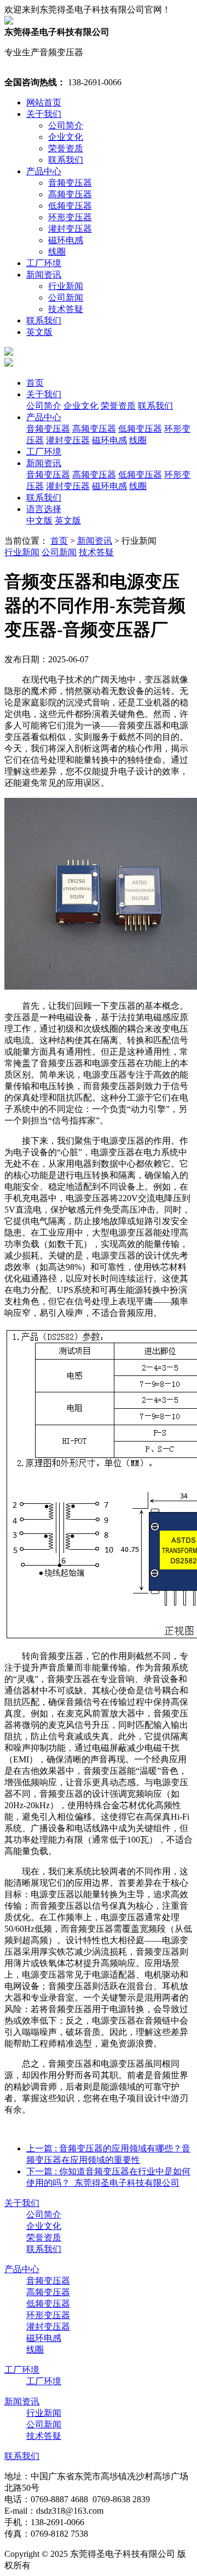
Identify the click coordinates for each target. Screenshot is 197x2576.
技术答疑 (66, 309)
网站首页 (44, 102)
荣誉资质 (66, 148)
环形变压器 (70, 217)
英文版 (39, 332)
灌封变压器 (70, 229)
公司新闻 (66, 298)
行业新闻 (66, 286)
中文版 (39, 521)
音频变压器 (70, 183)
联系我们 (66, 160)
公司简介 (66, 125)
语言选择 (44, 509)
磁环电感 (66, 240)
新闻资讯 (44, 275)
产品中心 (44, 171)
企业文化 (66, 137)
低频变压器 (70, 206)
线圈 (57, 252)
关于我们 (44, 114)
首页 (35, 383)
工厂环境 (44, 263)
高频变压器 (70, 194)
